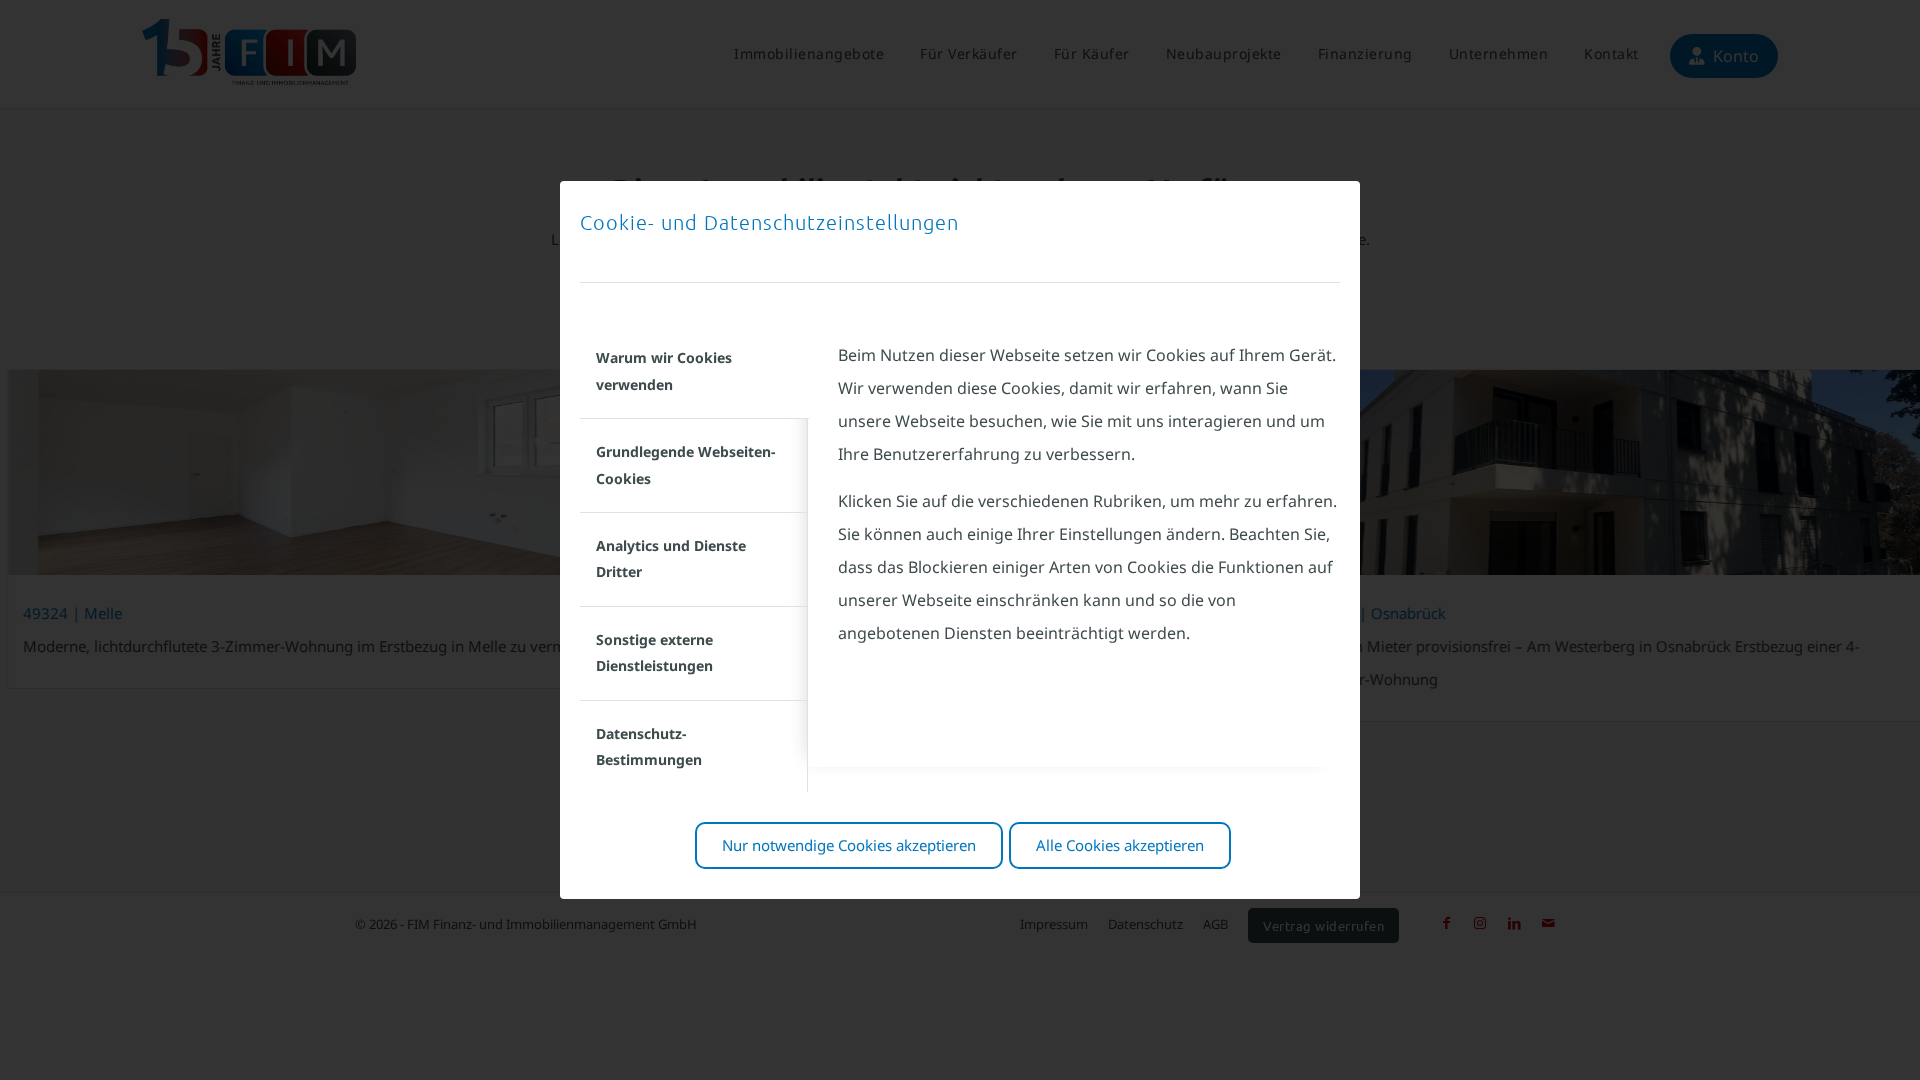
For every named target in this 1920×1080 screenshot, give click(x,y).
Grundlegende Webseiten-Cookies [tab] (685, 464)
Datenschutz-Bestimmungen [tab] (649, 746)
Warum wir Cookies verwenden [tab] (664, 370)
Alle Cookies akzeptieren (1120, 845)
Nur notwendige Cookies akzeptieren (849, 845)
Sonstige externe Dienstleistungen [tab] (654, 652)
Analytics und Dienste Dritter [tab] (671, 558)
